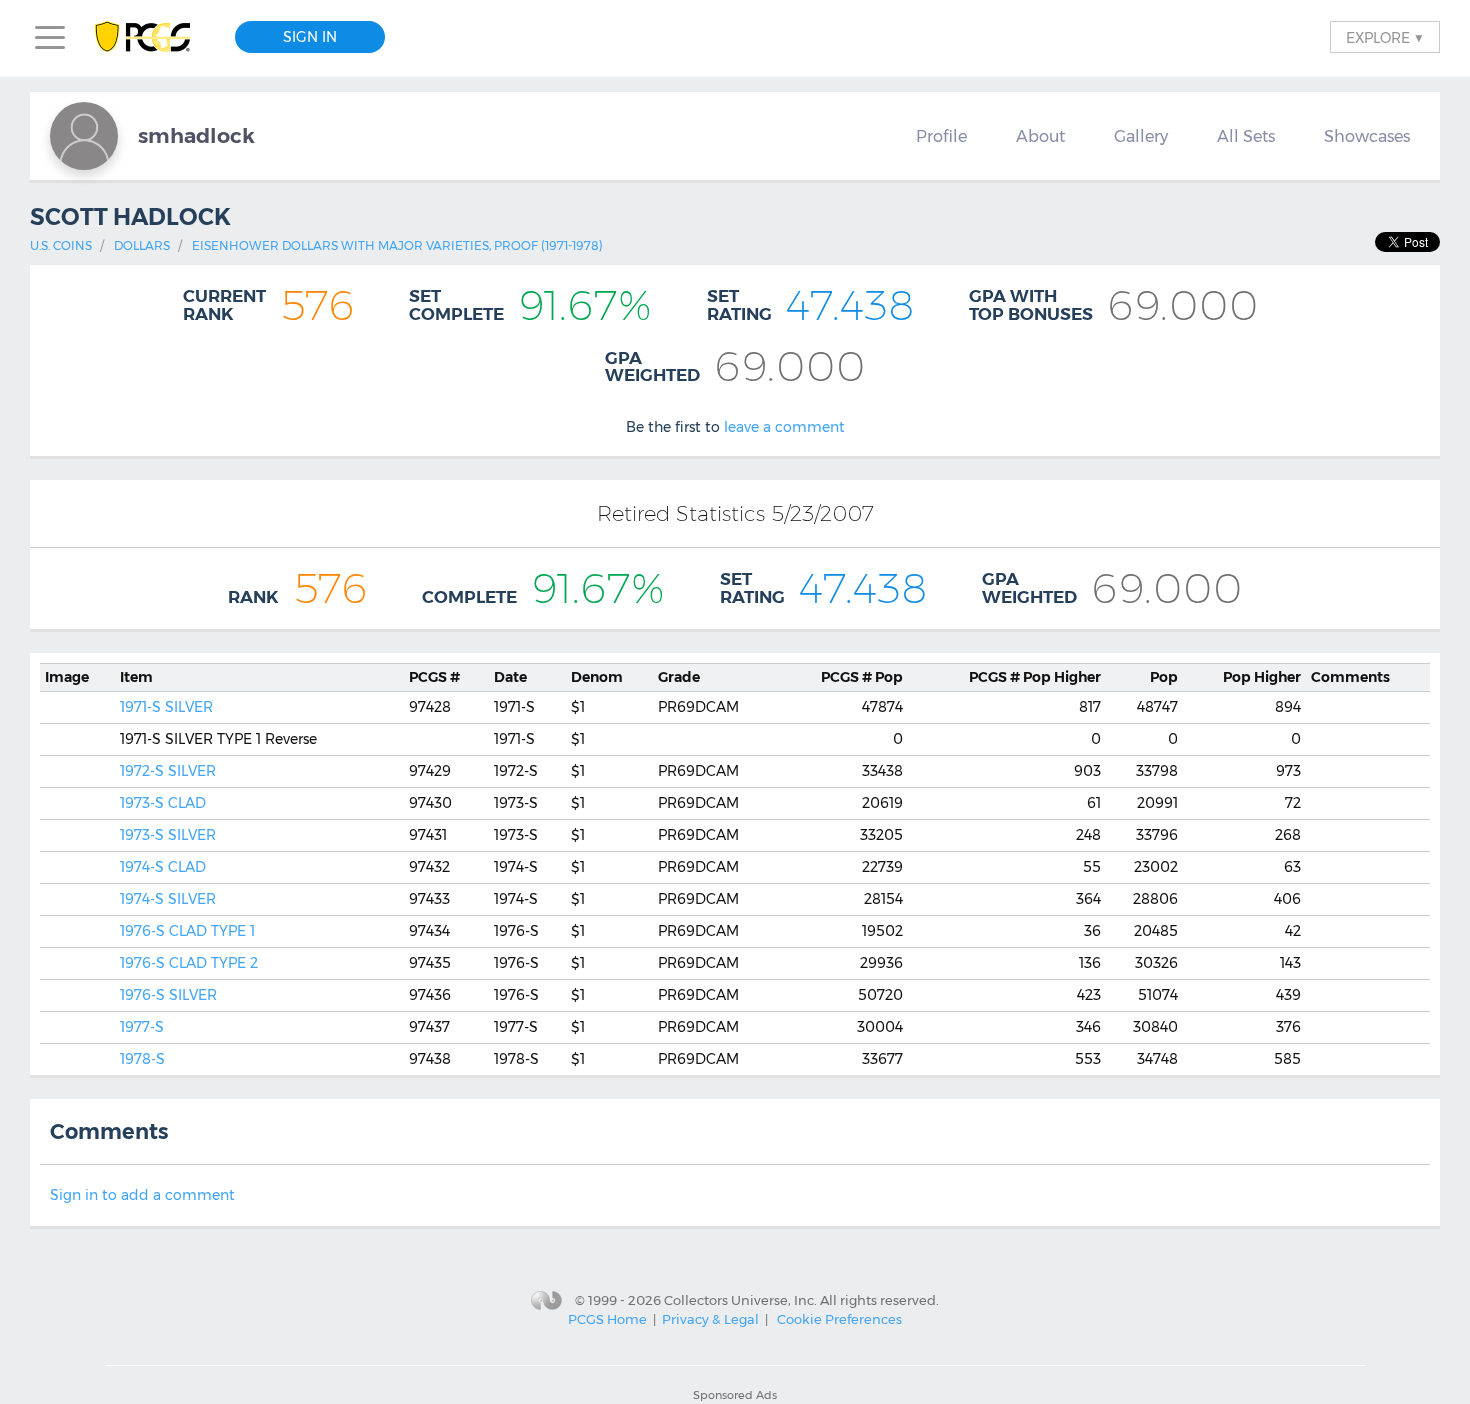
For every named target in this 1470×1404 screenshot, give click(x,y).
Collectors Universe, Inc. (740, 1300)
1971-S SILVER (166, 707)
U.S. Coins (61, 245)
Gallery (1141, 136)
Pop (862, 677)
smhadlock (196, 135)
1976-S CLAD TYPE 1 (187, 931)
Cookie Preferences (839, 1319)
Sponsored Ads (735, 1395)
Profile (941, 136)
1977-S (142, 1027)
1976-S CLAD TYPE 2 (189, 963)
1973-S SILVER (168, 835)
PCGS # (434, 677)
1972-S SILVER (168, 771)
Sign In (310, 37)
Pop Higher (1035, 677)
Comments (1350, 677)
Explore (1385, 37)
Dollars (142, 245)
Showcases (1367, 136)
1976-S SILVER (168, 995)
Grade (679, 677)
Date (510, 677)
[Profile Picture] (84, 136)
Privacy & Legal (710, 1319)
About (1040, 136)
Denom (597, 677)
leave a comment (784, 427)
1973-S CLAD (163, 803)
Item (136, 677)
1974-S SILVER (168, 899)
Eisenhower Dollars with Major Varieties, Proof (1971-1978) (397, 245)
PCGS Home (607, 1319)
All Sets (1246, 136)
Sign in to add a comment (142, 1195)
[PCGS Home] (152, 37)
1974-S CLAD (163, 867)
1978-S (142, 1059)
